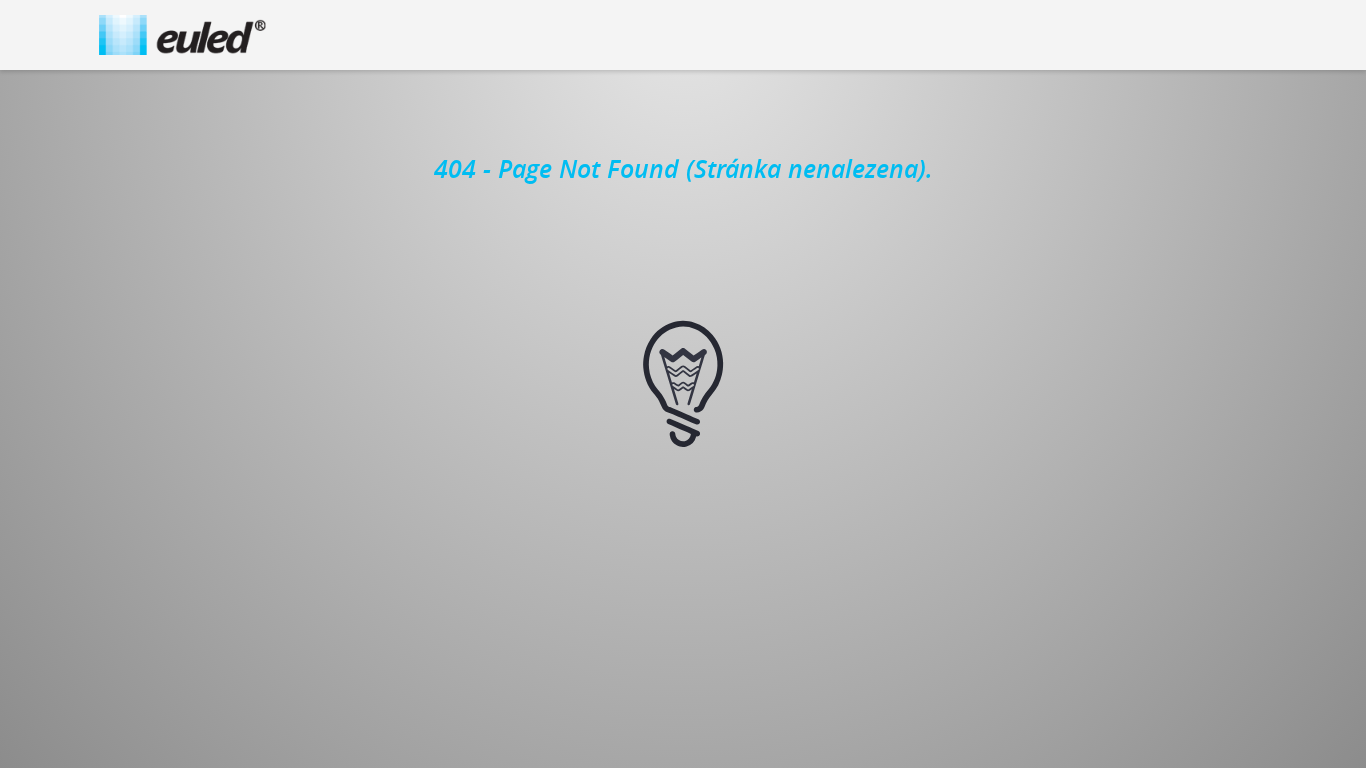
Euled (183, 35)
